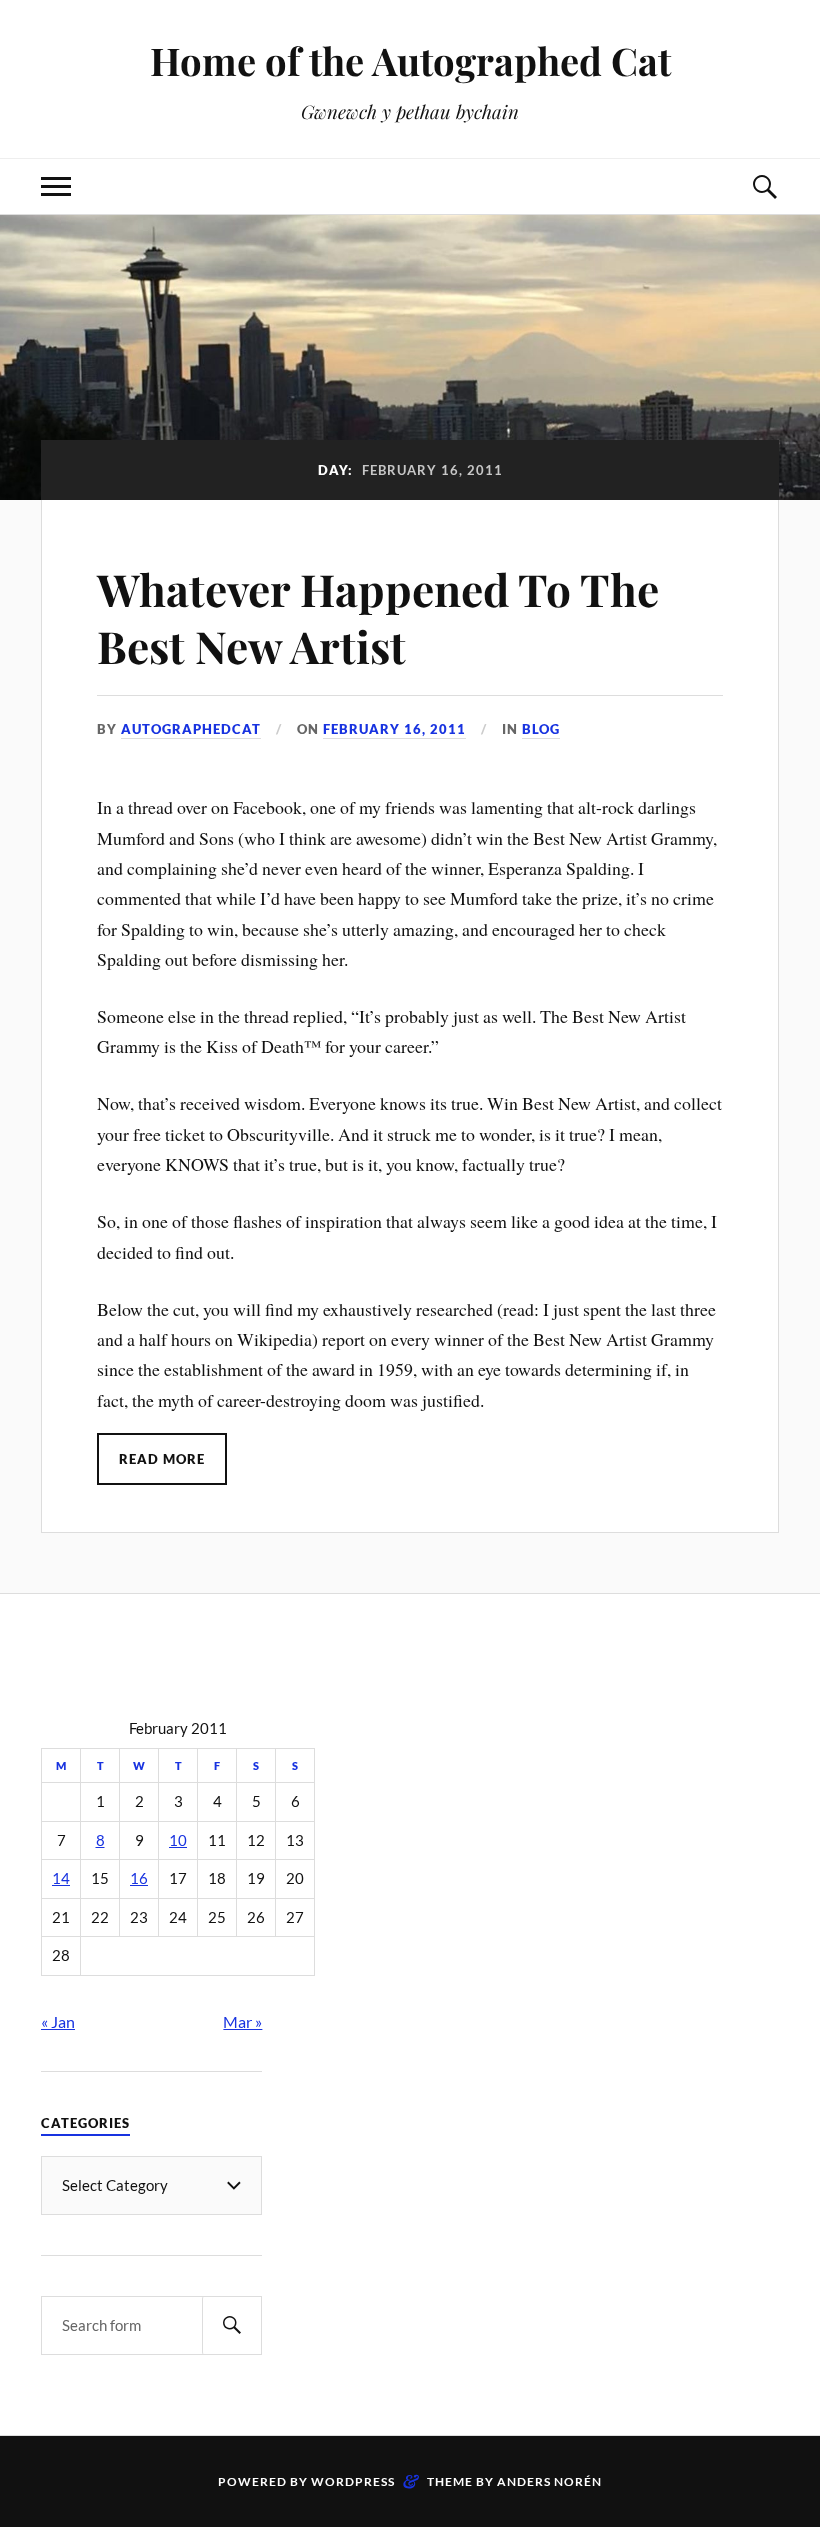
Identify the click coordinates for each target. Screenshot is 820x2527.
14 (61, 1878)
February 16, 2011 (394, 729)
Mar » (242, 2021)
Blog (541, 729)
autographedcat (191, 729)
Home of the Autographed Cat (410, 60)
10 (178, 1840)
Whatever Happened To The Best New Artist (378, 617)
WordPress (353, 2481)
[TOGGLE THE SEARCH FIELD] (764, 186)
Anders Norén (549, 2481)
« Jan (58, 2021)
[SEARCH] (232, 2325)
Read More (162, 1459)
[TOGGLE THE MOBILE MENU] (56, 186)
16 (139, 1878)
